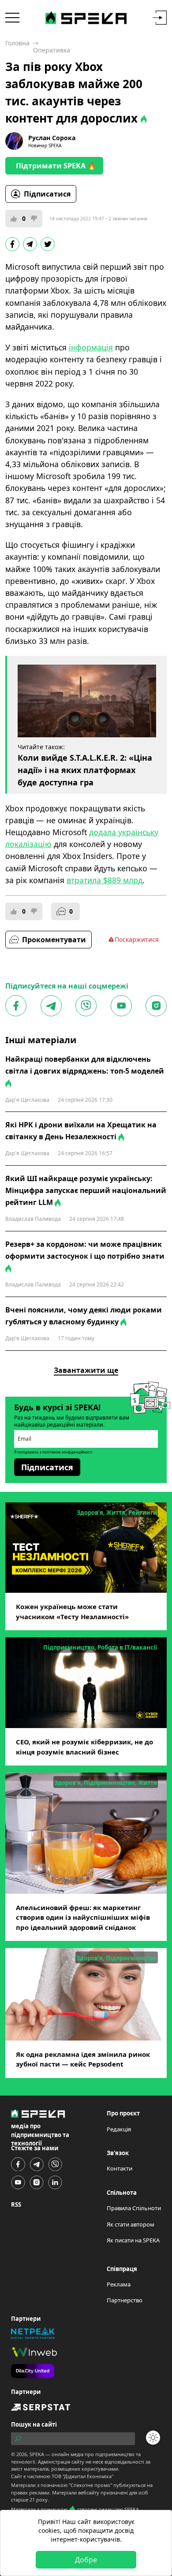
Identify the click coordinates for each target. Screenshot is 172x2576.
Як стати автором (131, 2224)
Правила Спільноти (134, 2208)
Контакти (120, 2168)
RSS (16, 2204)
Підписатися (47, 194)
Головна (17, 43)
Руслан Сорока (52, 138)
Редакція (119, 2129)
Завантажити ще (86, 1370)
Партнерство (125, 2300)
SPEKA (37, 2454)
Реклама (119, 2284)
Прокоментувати (54, 940)
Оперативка (52, 50)
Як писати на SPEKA (133, 2240)
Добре (86, 2560)
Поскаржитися (137, 939)
